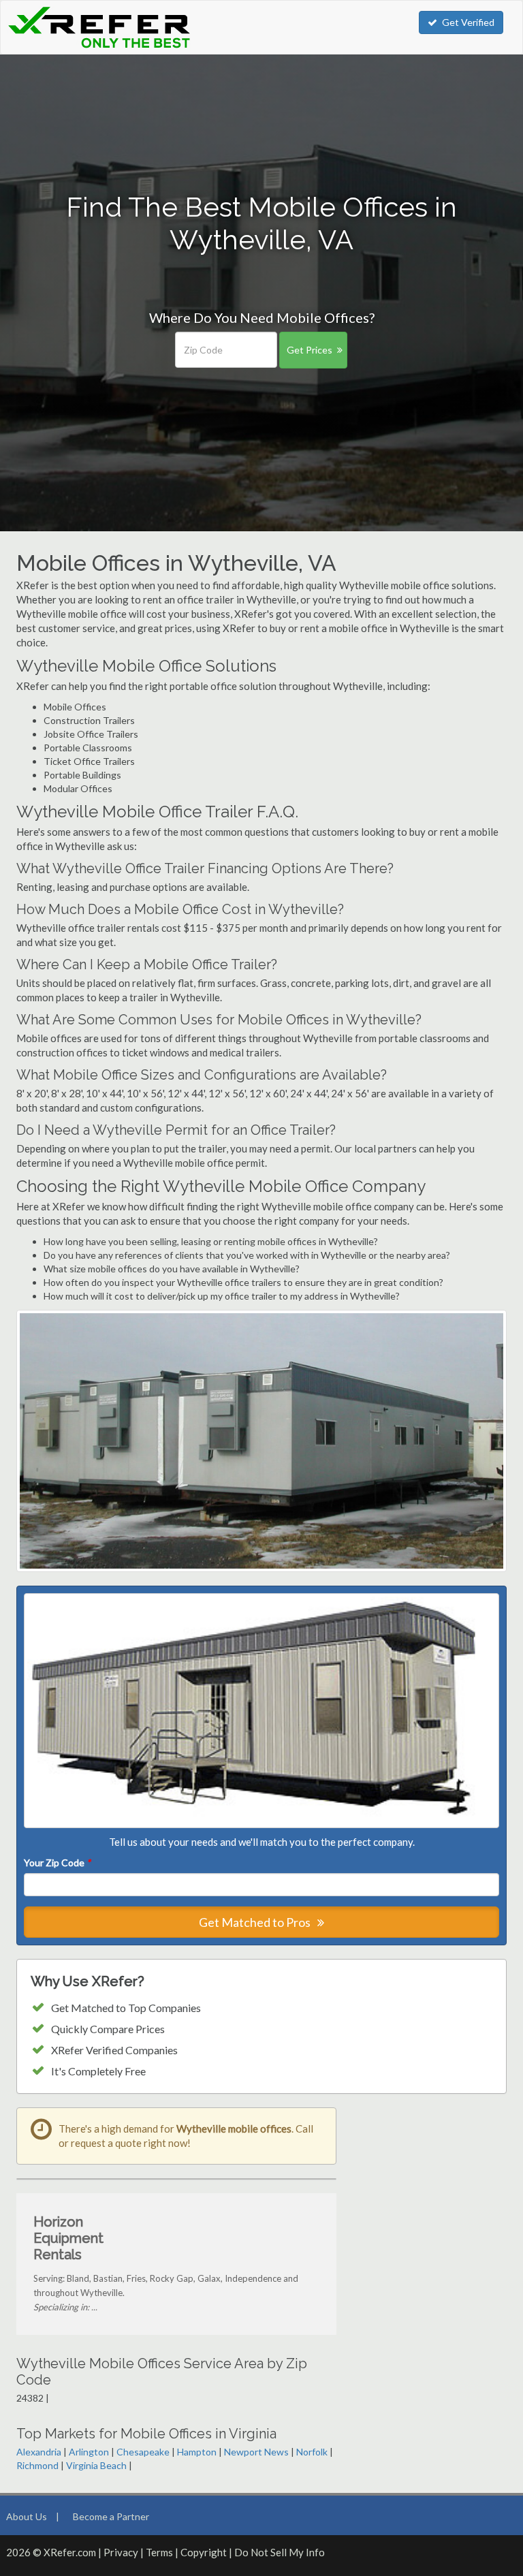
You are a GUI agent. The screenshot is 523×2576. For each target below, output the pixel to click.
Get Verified (468, 22)
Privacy (121, 2552)
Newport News (256, 2452)
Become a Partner (111, 2516)
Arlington (89, 2452)
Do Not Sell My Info (280, 2552)
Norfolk (312, 2452)
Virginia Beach (96, 2465)
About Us (27, 2516)
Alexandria (39, 2452)
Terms (159, 2552)
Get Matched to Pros (256, 1922)
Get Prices (310, 350)
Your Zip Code (57, 1863)
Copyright (204, 2552)
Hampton (197, 2452)
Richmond (37, 2465)
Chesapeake (143, 2452)
